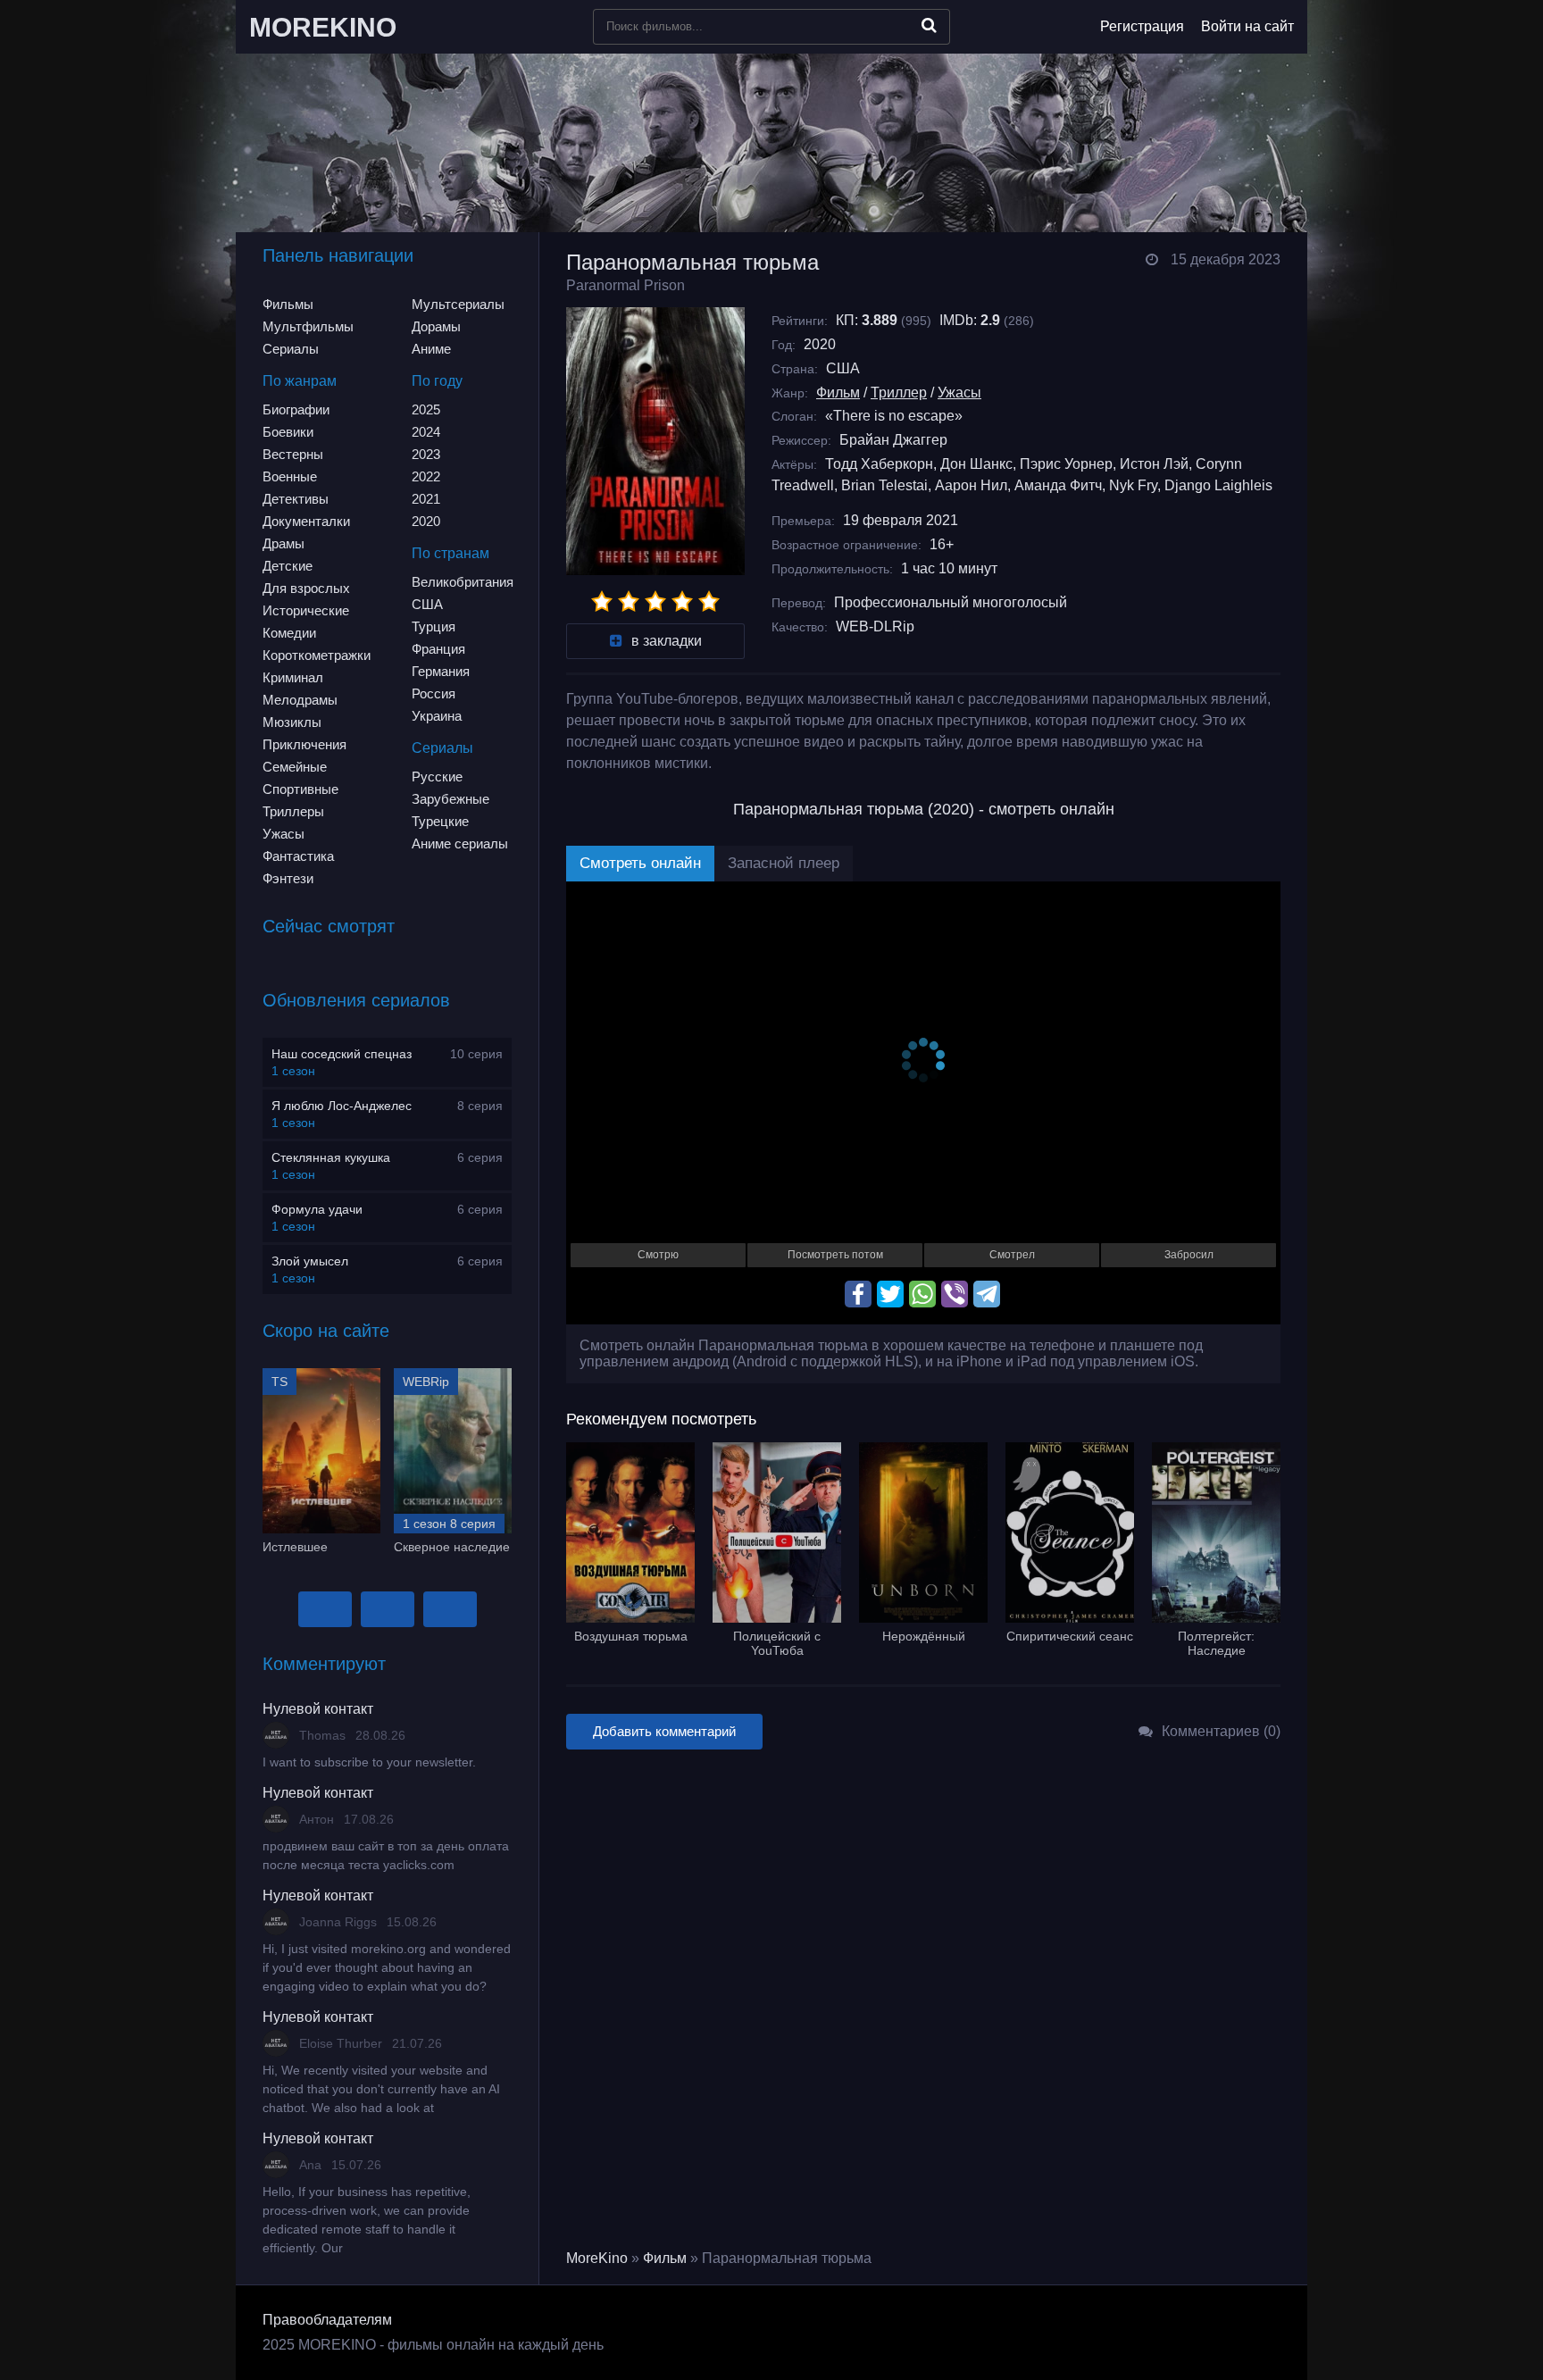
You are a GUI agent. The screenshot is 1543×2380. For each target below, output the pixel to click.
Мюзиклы (292, 722)
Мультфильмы (308, 326)
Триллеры (293, 811)
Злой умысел (310, 1261)
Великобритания (463, 582)
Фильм (838, 392)
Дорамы (436, 326)
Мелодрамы (300, 700)
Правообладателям (327, 2320)
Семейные (295, 767)
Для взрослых (306, 588)
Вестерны (293, 454)
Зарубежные (450, 799)
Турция (434, 626)
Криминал (293, 677)
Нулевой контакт (318, 1709)
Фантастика (298, 856)
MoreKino (597, 2258)
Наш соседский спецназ (342, 1054)
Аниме (431, 349)
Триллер (899, 392)
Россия (434, 693)
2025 (426, 409)
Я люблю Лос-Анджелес (342, 1106)
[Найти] (929, 25)
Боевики (288, 432)
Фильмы (288, 304)
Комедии (289, 633)
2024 (426, 432)
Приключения (304, 744)
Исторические (306, 610)
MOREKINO (323, 27)
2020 (426, 521)
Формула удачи (317, 1209)
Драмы (284, 543)
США (427, 604)
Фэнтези (288, 878)
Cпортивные (300, 789)
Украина (437, 716)
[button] (325, 1609)
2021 (426, 499)
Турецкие (440, 821)
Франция (438, 649)
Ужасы (284, 834)
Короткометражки (317, 655)
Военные (290, 476)
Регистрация (1142, 26)
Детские (288, 566)
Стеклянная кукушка (331, 1157)
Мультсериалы (458, 304)
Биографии (296, 409)
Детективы (296, 499)
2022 (426, 476)
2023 (426, 454)
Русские (437, 777)
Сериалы (291, 349)
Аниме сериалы (460, 843)
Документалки (306, 521)
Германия (441, 671)
